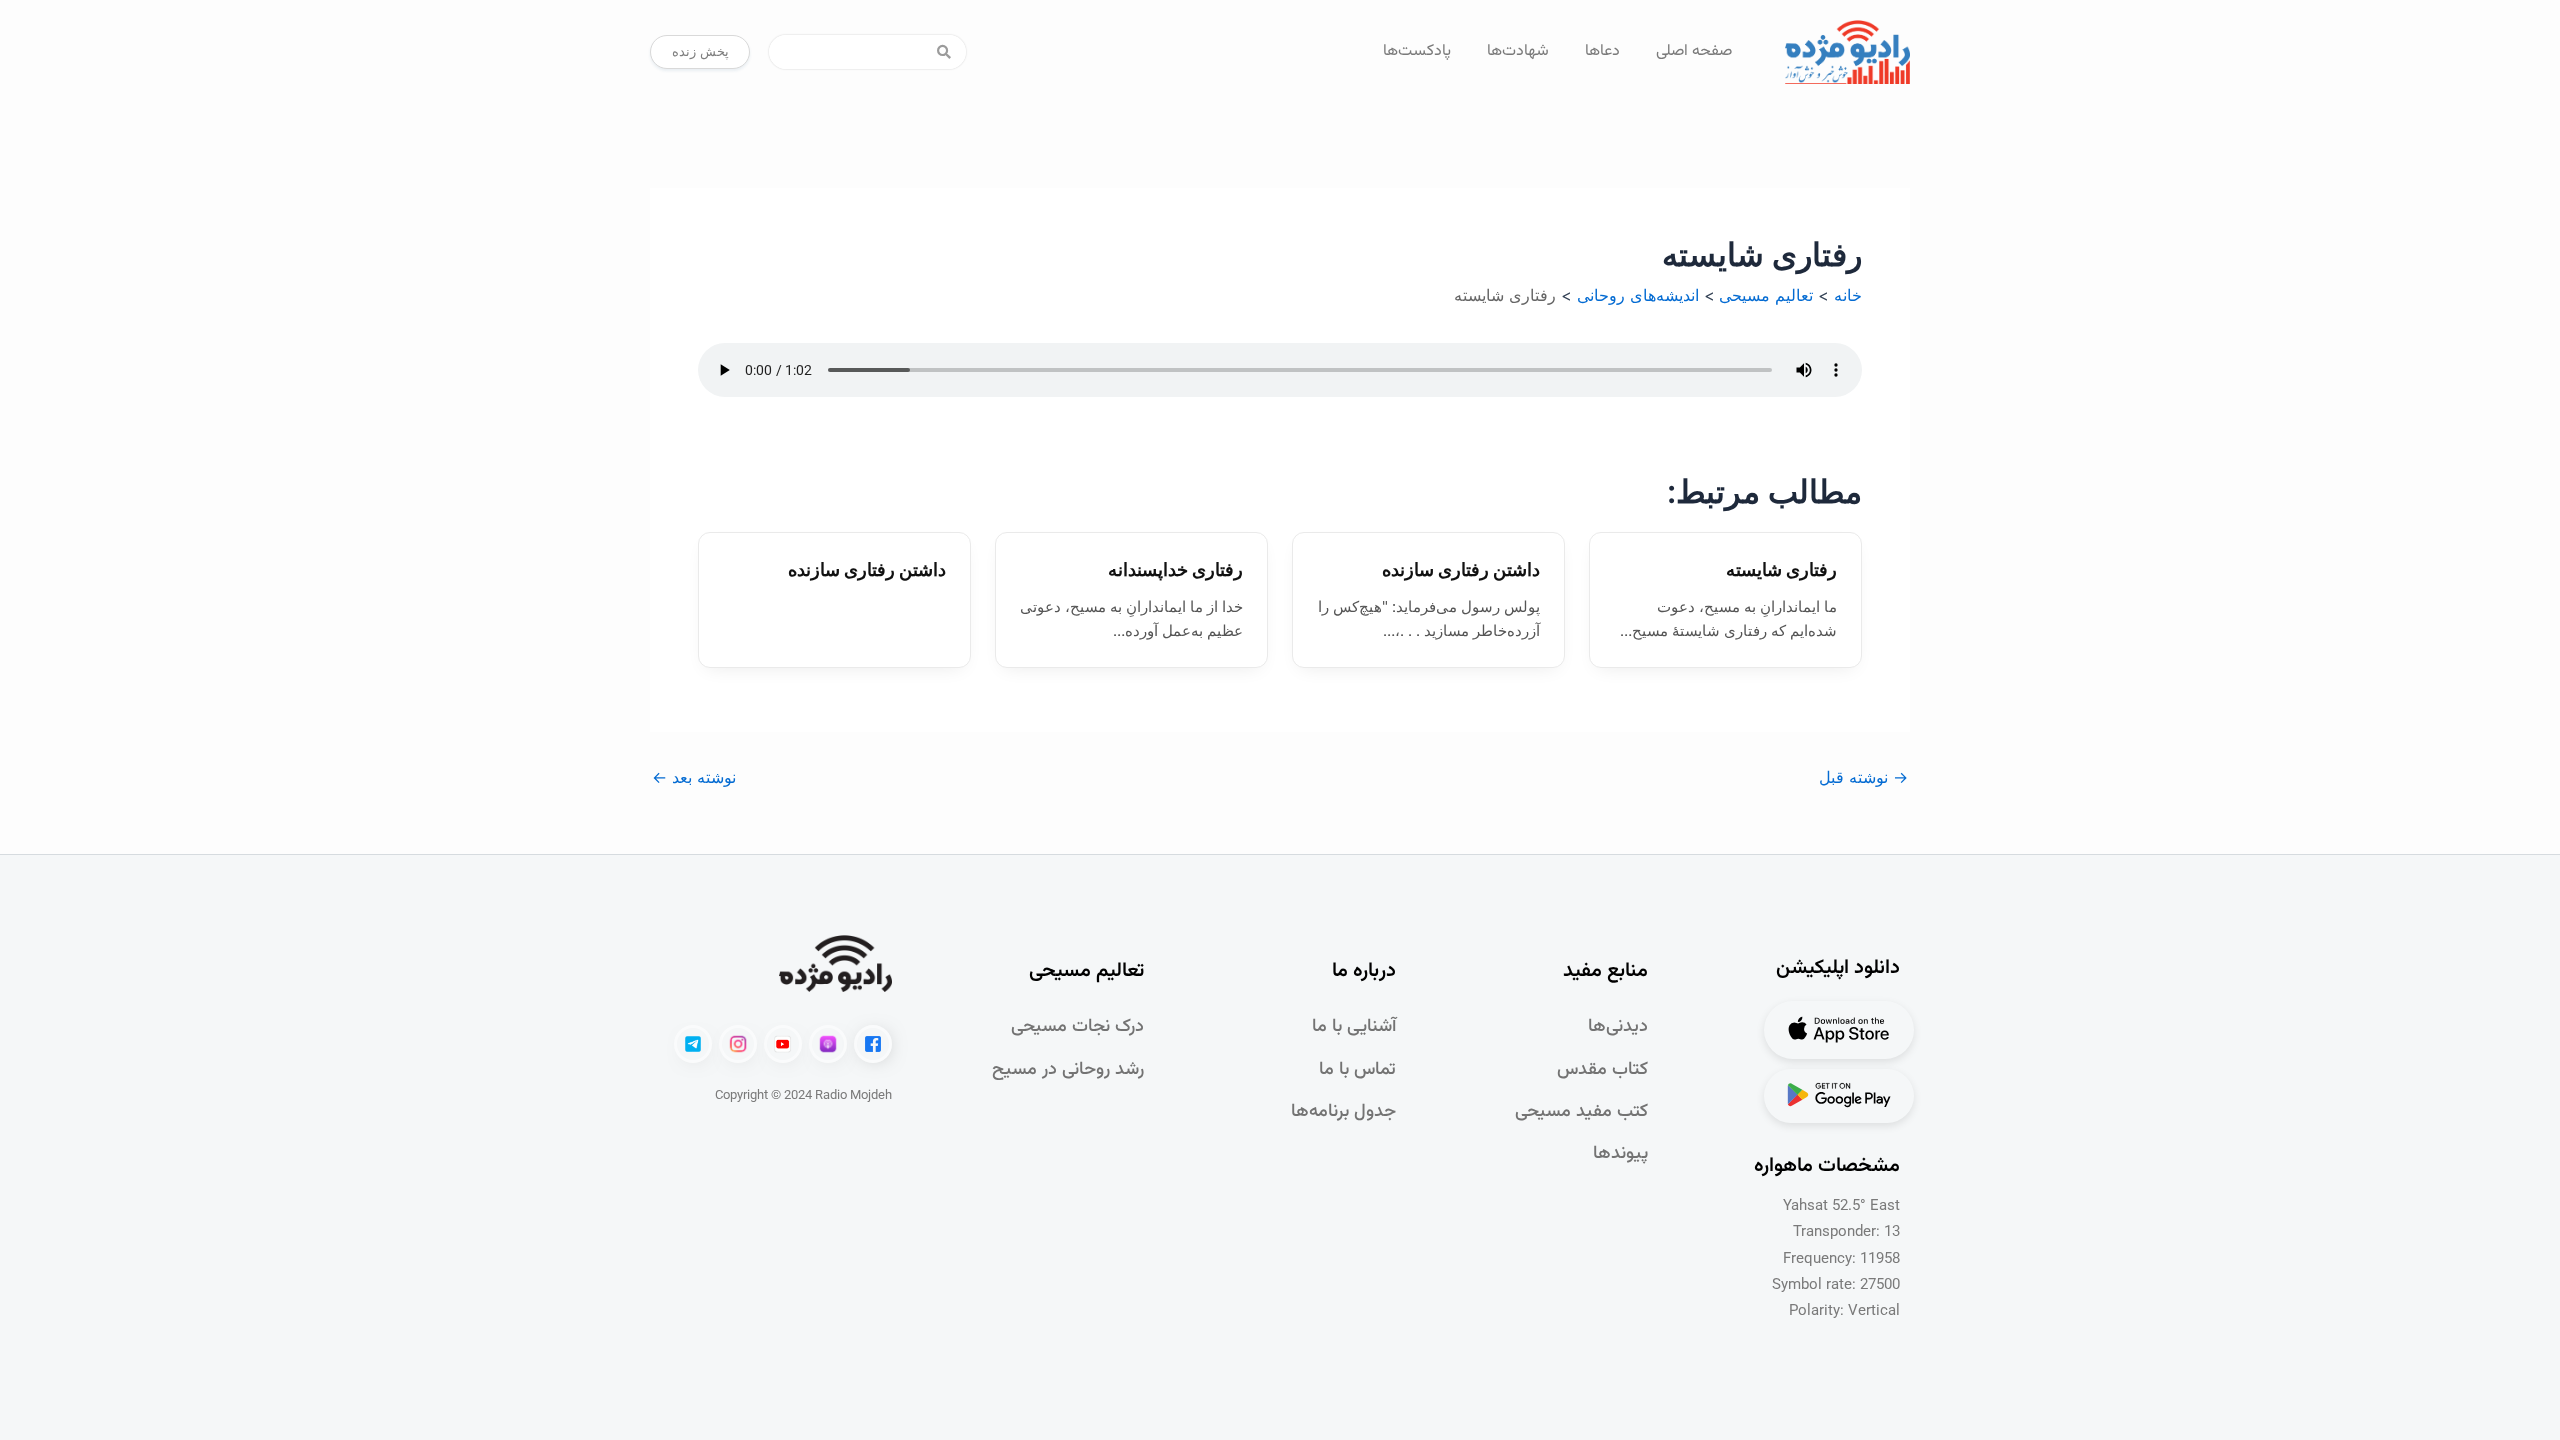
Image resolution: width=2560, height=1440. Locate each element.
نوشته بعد (694, 777)
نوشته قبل (1863, 777)
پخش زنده (700, 51)
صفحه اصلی (1694, 51)
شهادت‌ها (1518, 51)
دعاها (1602, 51)
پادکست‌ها (1417, 51)
